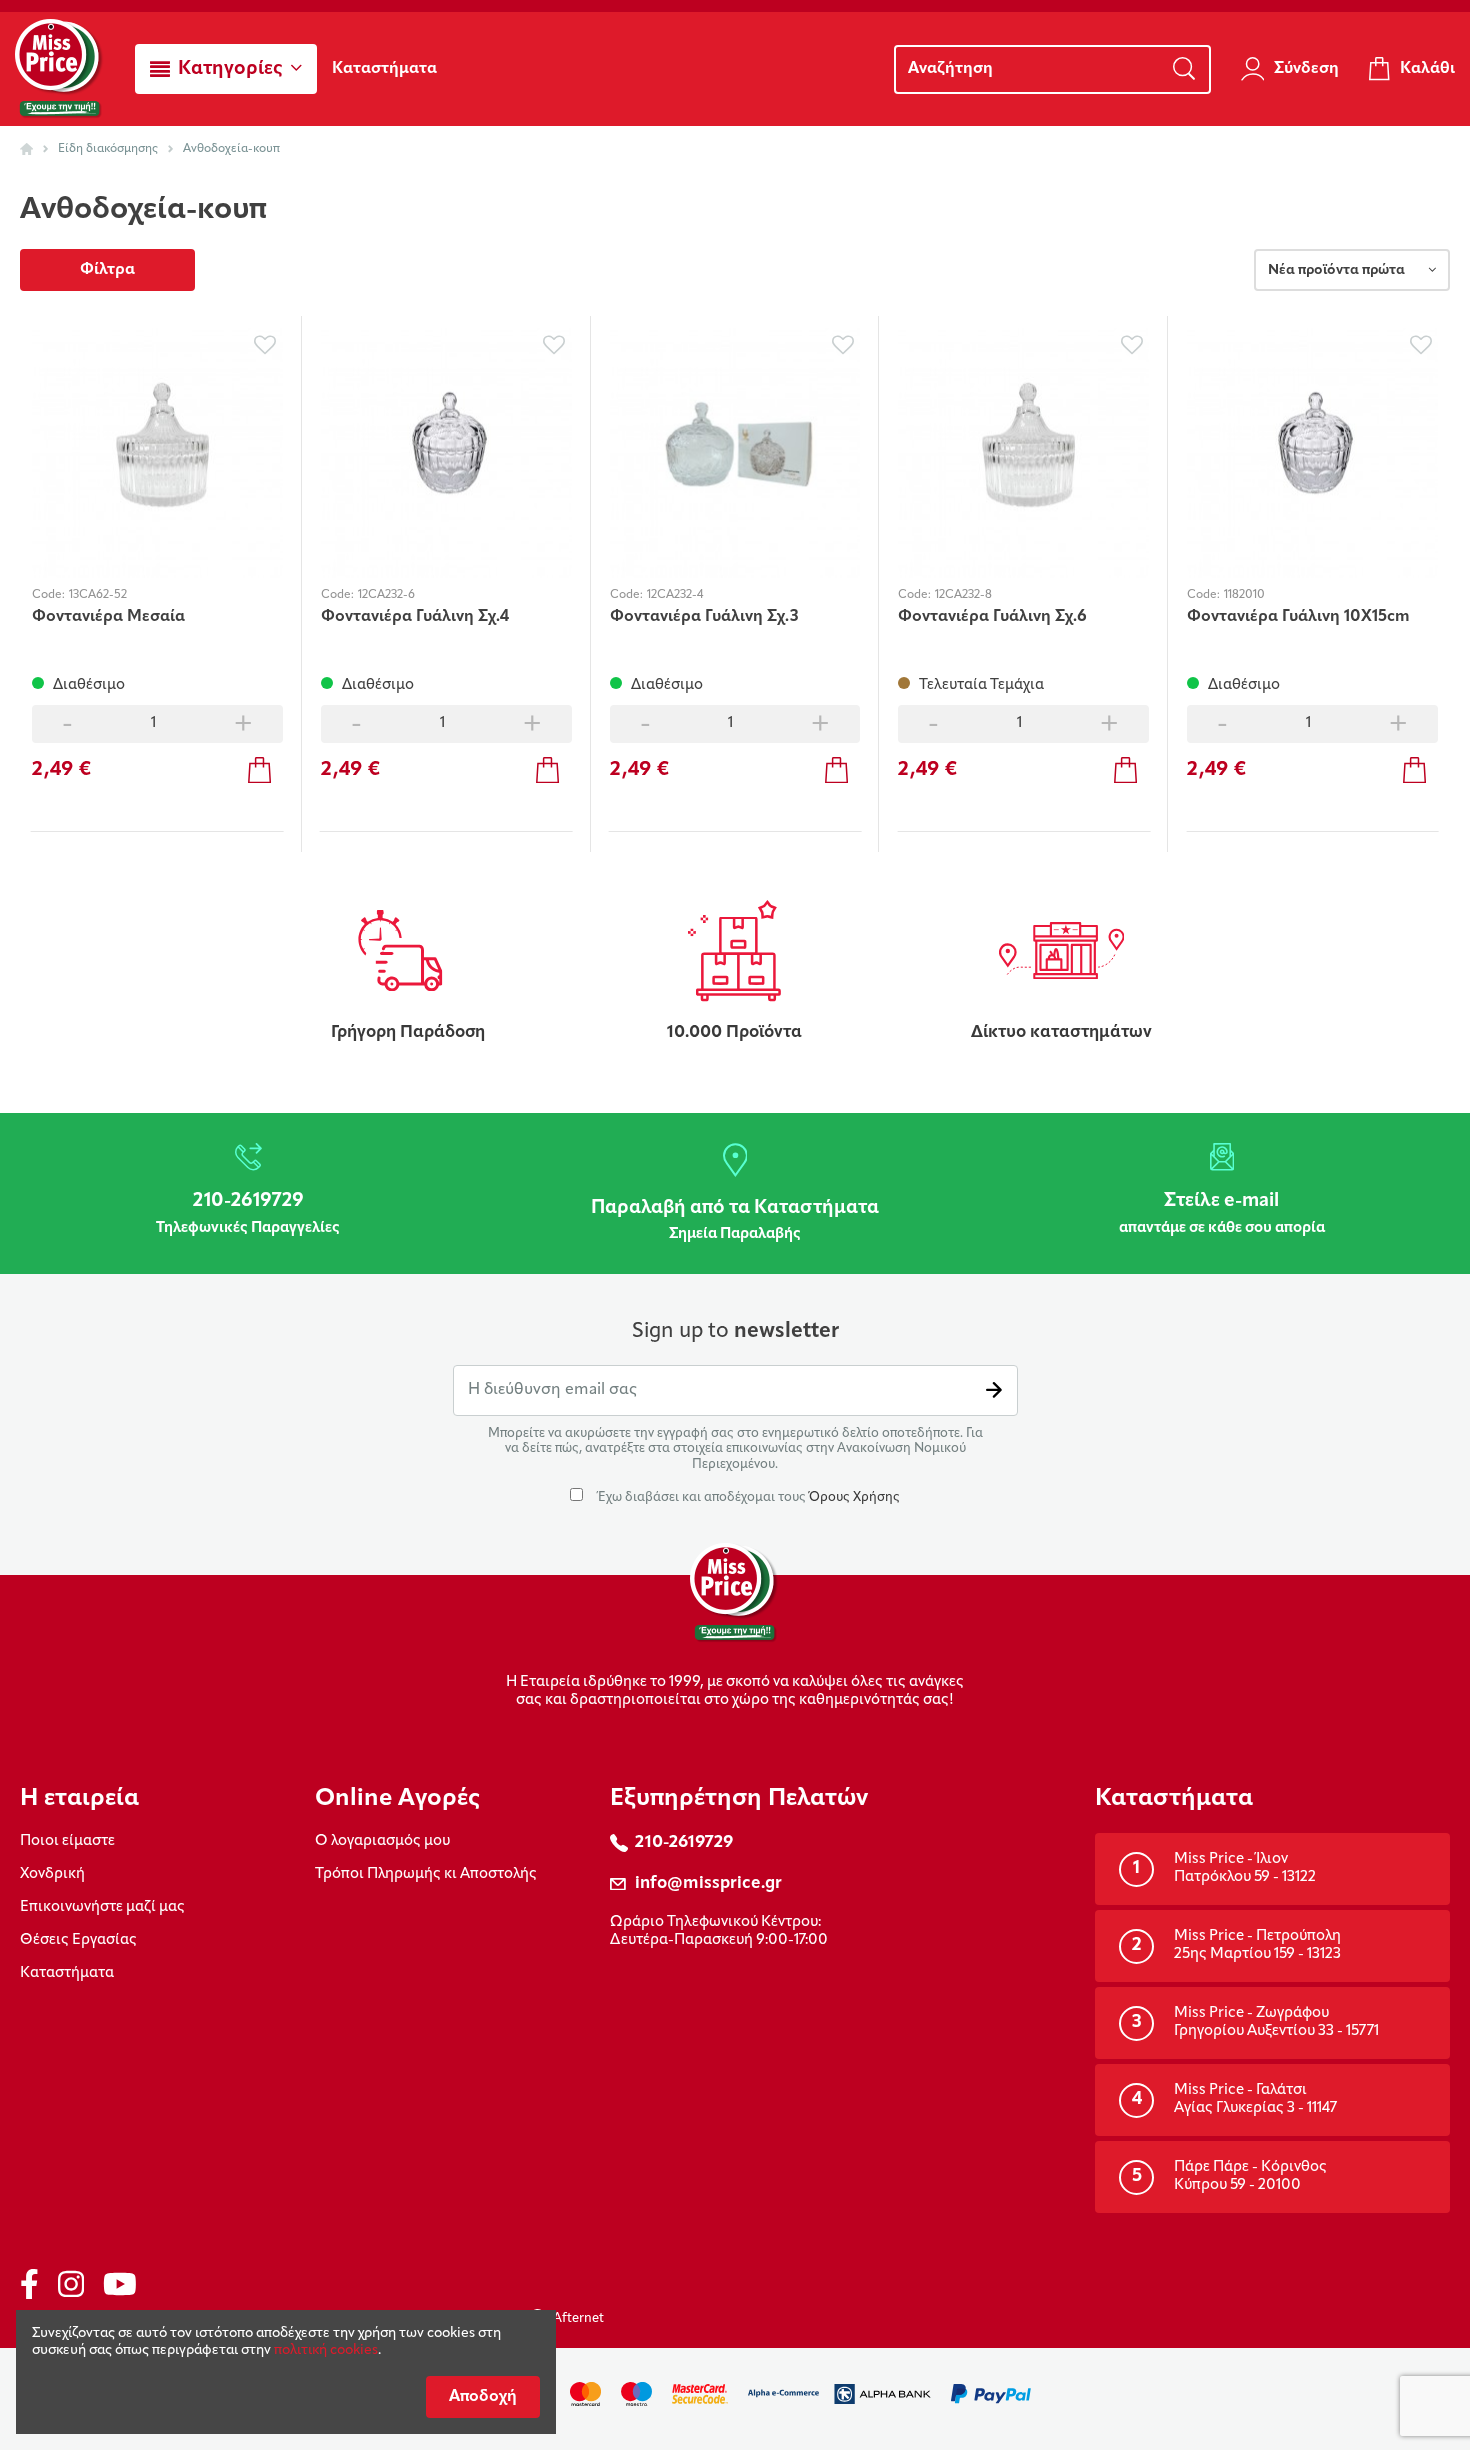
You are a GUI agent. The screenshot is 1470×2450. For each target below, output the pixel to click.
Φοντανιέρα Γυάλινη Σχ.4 (415, 617)
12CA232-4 (675, 595)
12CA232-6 (386, 595)
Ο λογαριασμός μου (382, 1841)
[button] (226, 69)
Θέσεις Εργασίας (78, 1940)
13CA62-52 (98, 595)
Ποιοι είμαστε (67, 1841)
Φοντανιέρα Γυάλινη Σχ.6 (992, 617)
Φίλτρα (107, 270)
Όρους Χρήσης (854, 1497)
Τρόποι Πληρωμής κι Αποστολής (426, 1874)
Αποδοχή (483, 2397)
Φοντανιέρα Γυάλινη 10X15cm (1298, 617)
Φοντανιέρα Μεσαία (108, 617)
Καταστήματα (67, 1973)
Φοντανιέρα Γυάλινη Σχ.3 (704, 617)
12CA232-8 (963, 595)
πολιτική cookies (326, 2350)
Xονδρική (52, 1874)
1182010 (1244, 595)
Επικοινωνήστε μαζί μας (102, 1907)
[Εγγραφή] (994, 1390)
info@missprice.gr (708, 1883)
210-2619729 (684, 1842)
